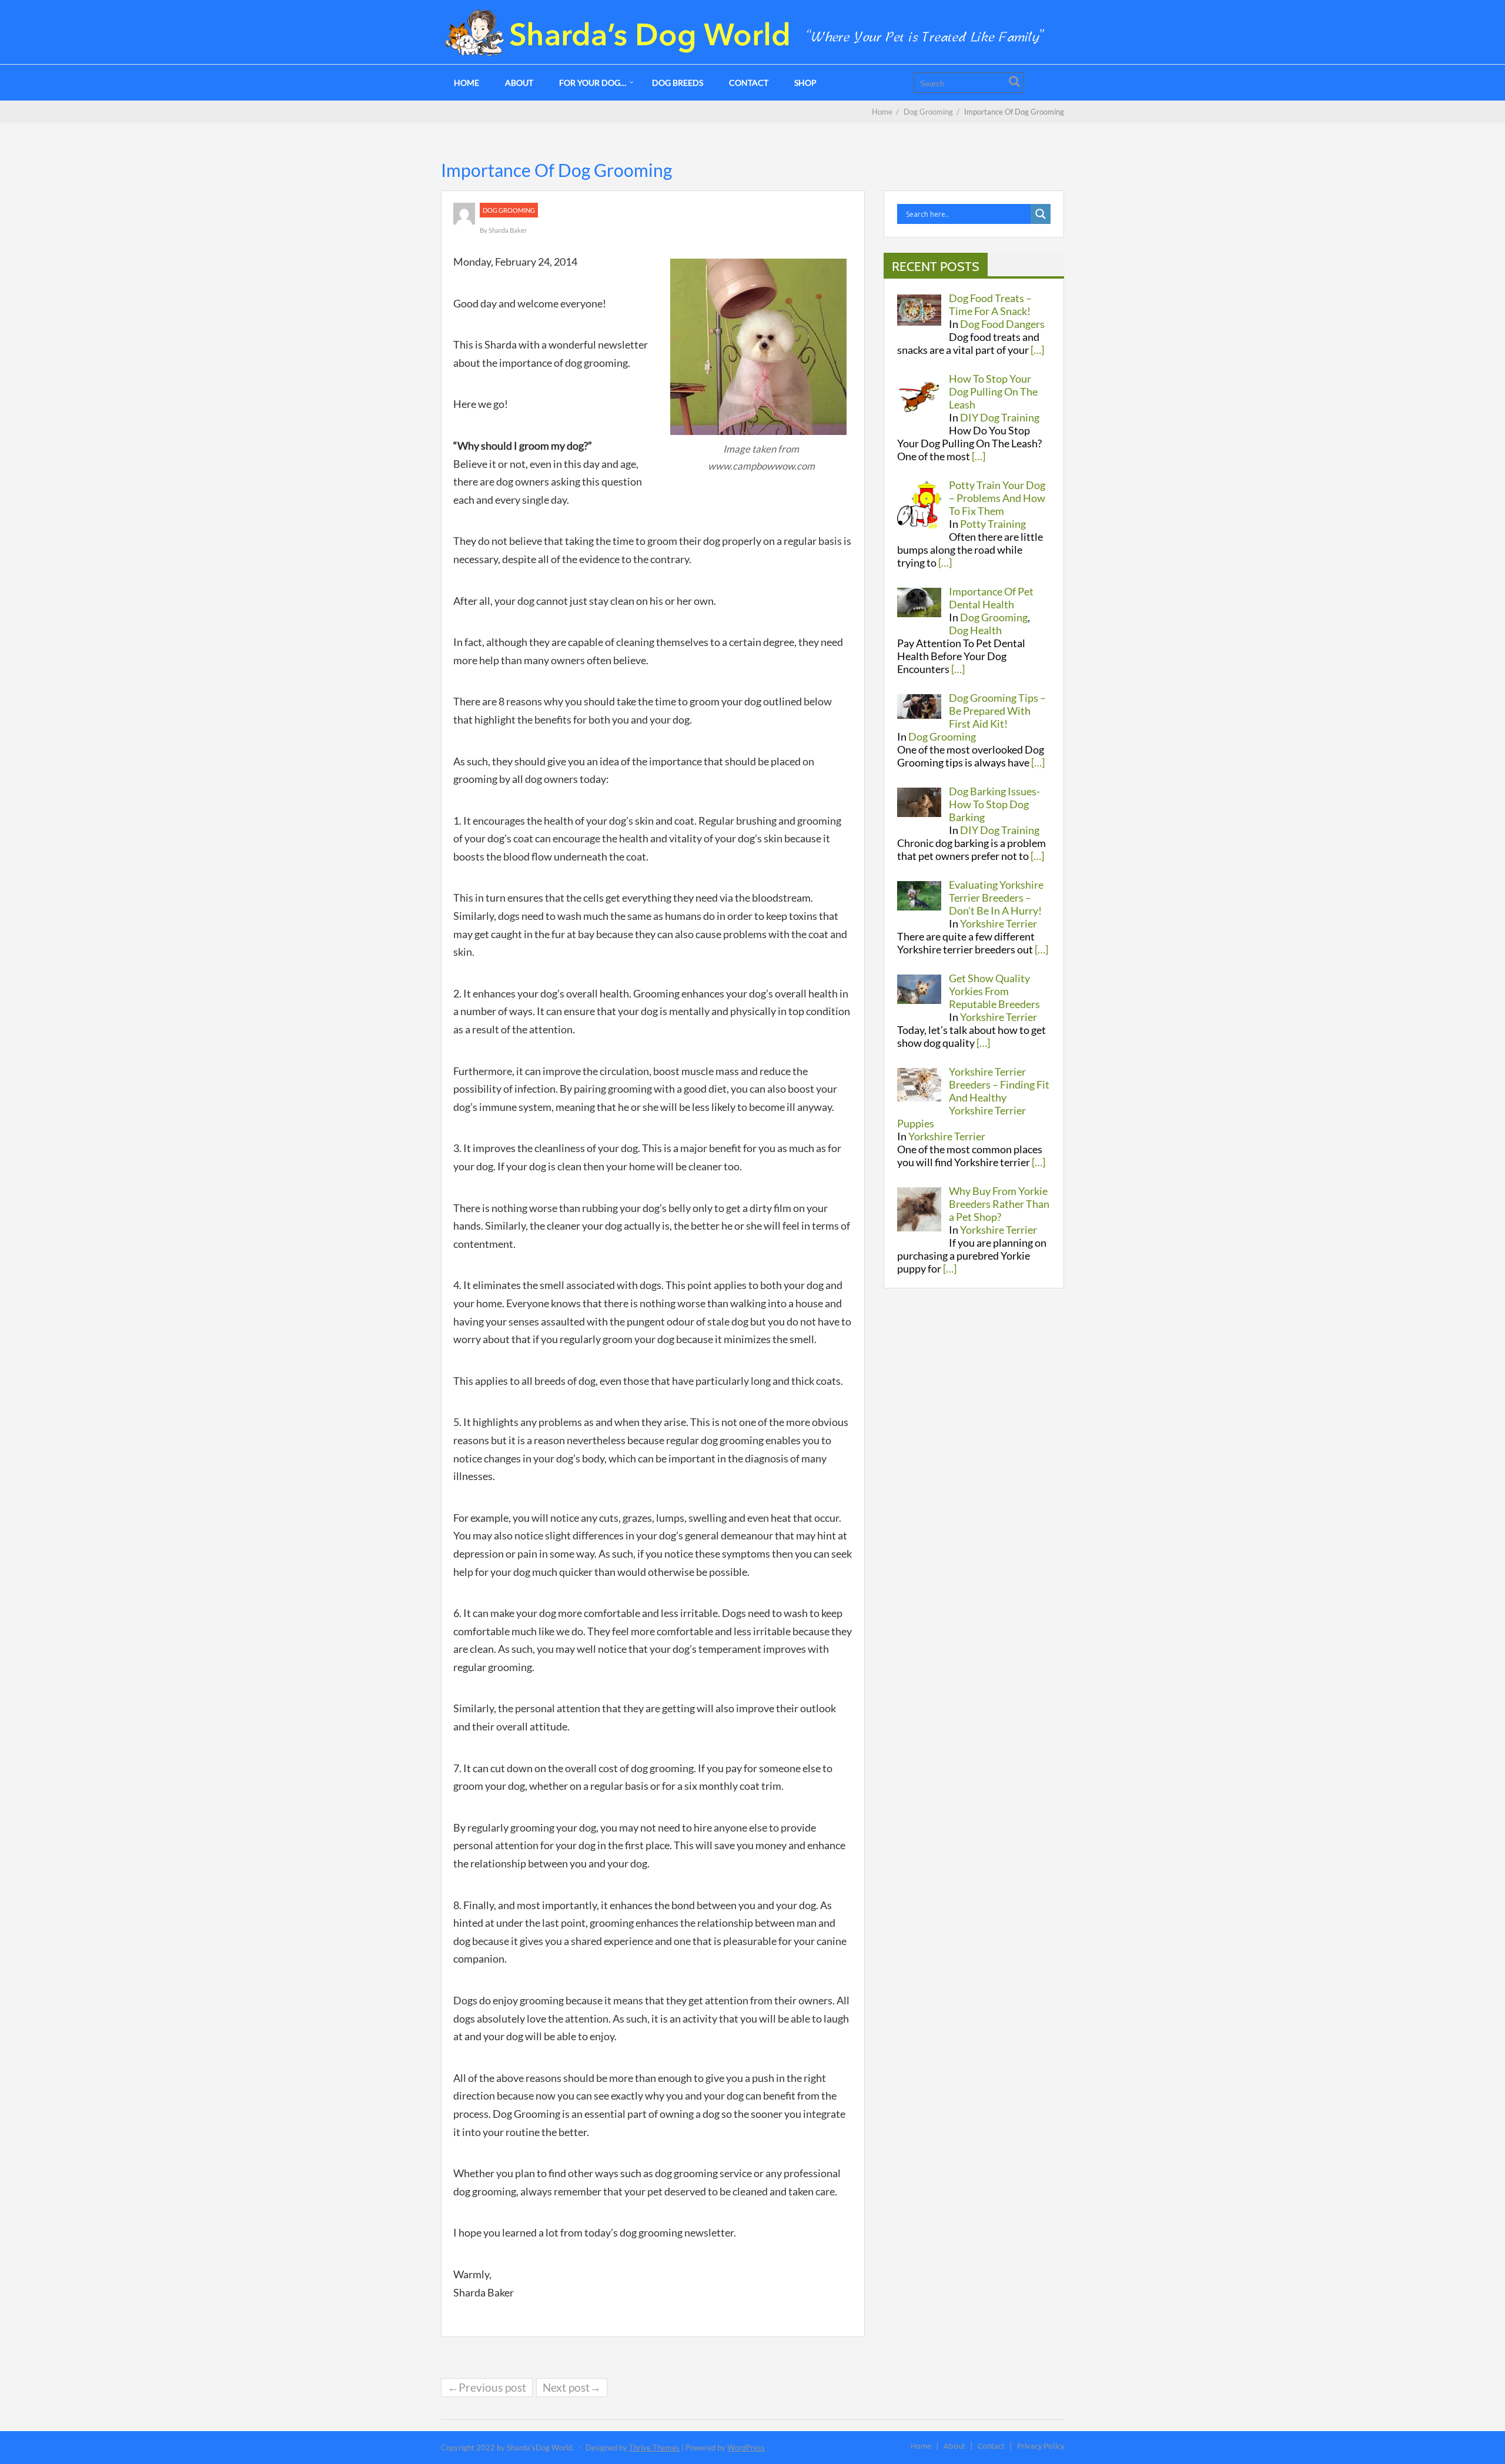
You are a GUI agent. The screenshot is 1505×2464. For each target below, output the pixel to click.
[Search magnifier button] (1041, 214)
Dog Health (975, 630)
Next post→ (572, 2387)
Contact (749, 83)
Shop (805, 83)
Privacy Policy (1041, 2445)
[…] (1037, 350)
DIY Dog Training (1000, 417)
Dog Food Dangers (1002, 324)
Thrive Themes (654, 2448)
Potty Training (993, 524)
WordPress (746, 2448)
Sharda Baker (508, 230)
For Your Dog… (593, 83)
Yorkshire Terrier (999, 923)
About (519, 83)
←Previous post (487, 2387)
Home (466, 83)
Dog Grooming (509, 210)
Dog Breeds (678, 83)
